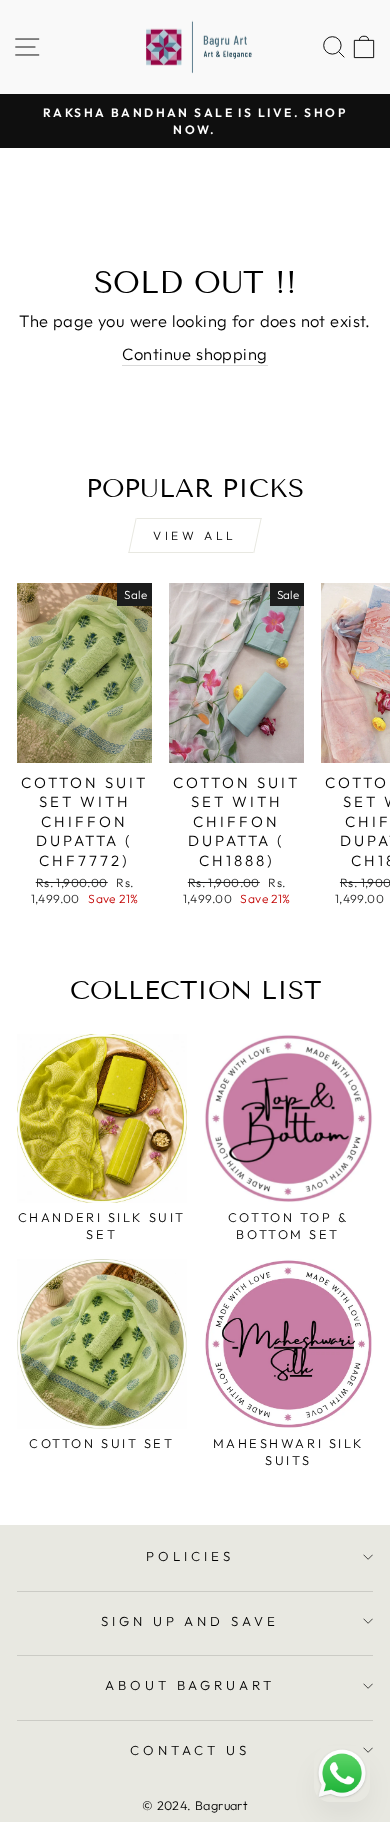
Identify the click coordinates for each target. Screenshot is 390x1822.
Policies (190, 1556)
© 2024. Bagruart (195, 1805)
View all (195, 535)
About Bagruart (190, 1685)
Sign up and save (190, 1621)
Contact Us (190, 1750)
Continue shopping (194, 353)
